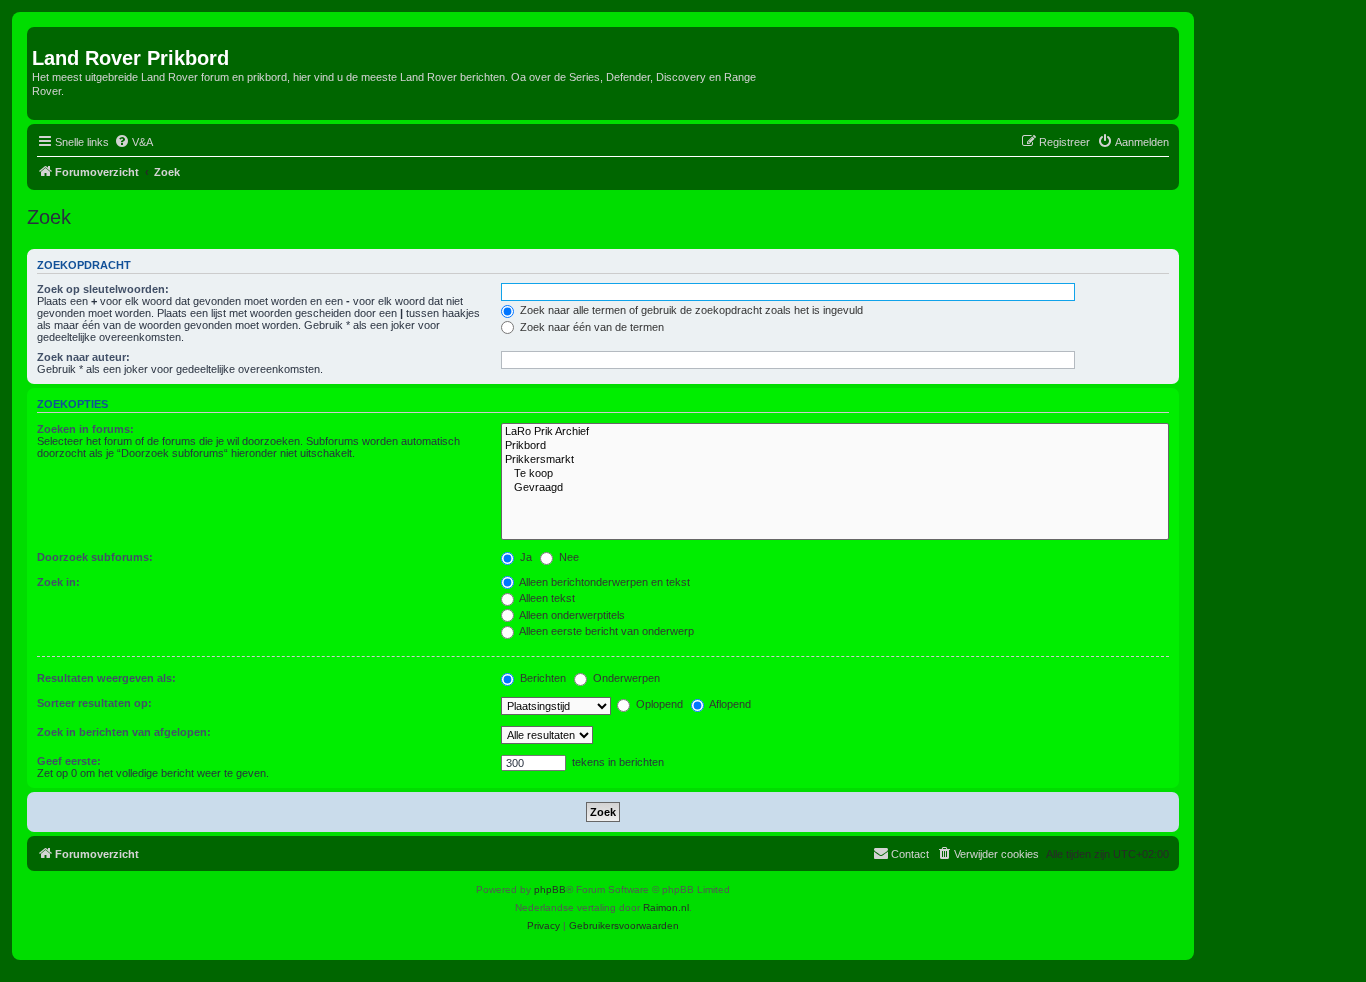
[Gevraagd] (835, 488)
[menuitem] (133, 142)
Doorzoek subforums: (95, 557)
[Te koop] (835, 474)
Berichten (541, 678)
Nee (567, 557)
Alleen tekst (546, 598)
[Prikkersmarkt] (835, 460)
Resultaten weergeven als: (106, 678)
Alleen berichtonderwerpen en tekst (603, 582)
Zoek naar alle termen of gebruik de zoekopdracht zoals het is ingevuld (690, 310)
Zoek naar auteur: (83, 357)
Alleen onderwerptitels (571, 615)
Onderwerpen (625, 678)
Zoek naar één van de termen (590, 327)
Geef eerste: (69, 761)
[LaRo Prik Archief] (835, 432)
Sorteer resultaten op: (94, 703)
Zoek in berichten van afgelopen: (124, 732)
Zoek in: (58, 582)
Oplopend (658, 704)
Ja (524, 557)
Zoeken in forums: (85, 429)
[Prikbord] (835, 446)
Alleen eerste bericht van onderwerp (605, 631)
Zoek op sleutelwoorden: (103, 289)
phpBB (550, 889)
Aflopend (729, 704)
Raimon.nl (666, 907)
